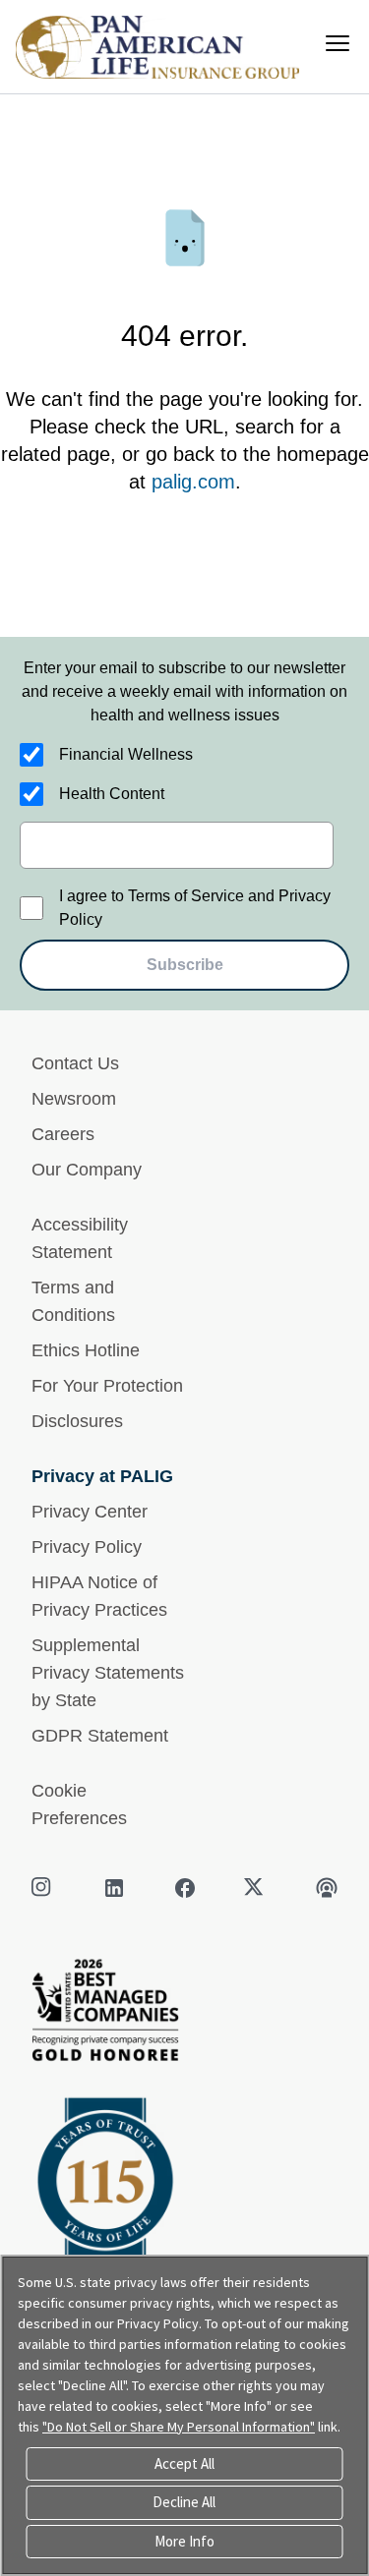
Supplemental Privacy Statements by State (108, 1673)
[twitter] (256, 1888)
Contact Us (75, 1063)
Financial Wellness (126, 754)
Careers (63, 1134)
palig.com (193, 482)
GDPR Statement (100, 1736)
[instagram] (43, 1888)
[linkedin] (114, 1888)
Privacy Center (90, 1512)
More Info (184, 2541)
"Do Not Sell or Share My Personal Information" (179, 2427)
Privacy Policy (87, 1547)
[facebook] (185, 1888)
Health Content (112, 794)
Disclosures (77, 1421)
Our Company (87, 1170)
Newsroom (74, 1099)
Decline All (184, 2502)
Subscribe (185, 965)
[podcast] (327, 1888)
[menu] (338, 43)
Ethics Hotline (86, 1350)
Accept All (184, 2463)
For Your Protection (107, 1386)
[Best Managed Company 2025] (184, 2015)
